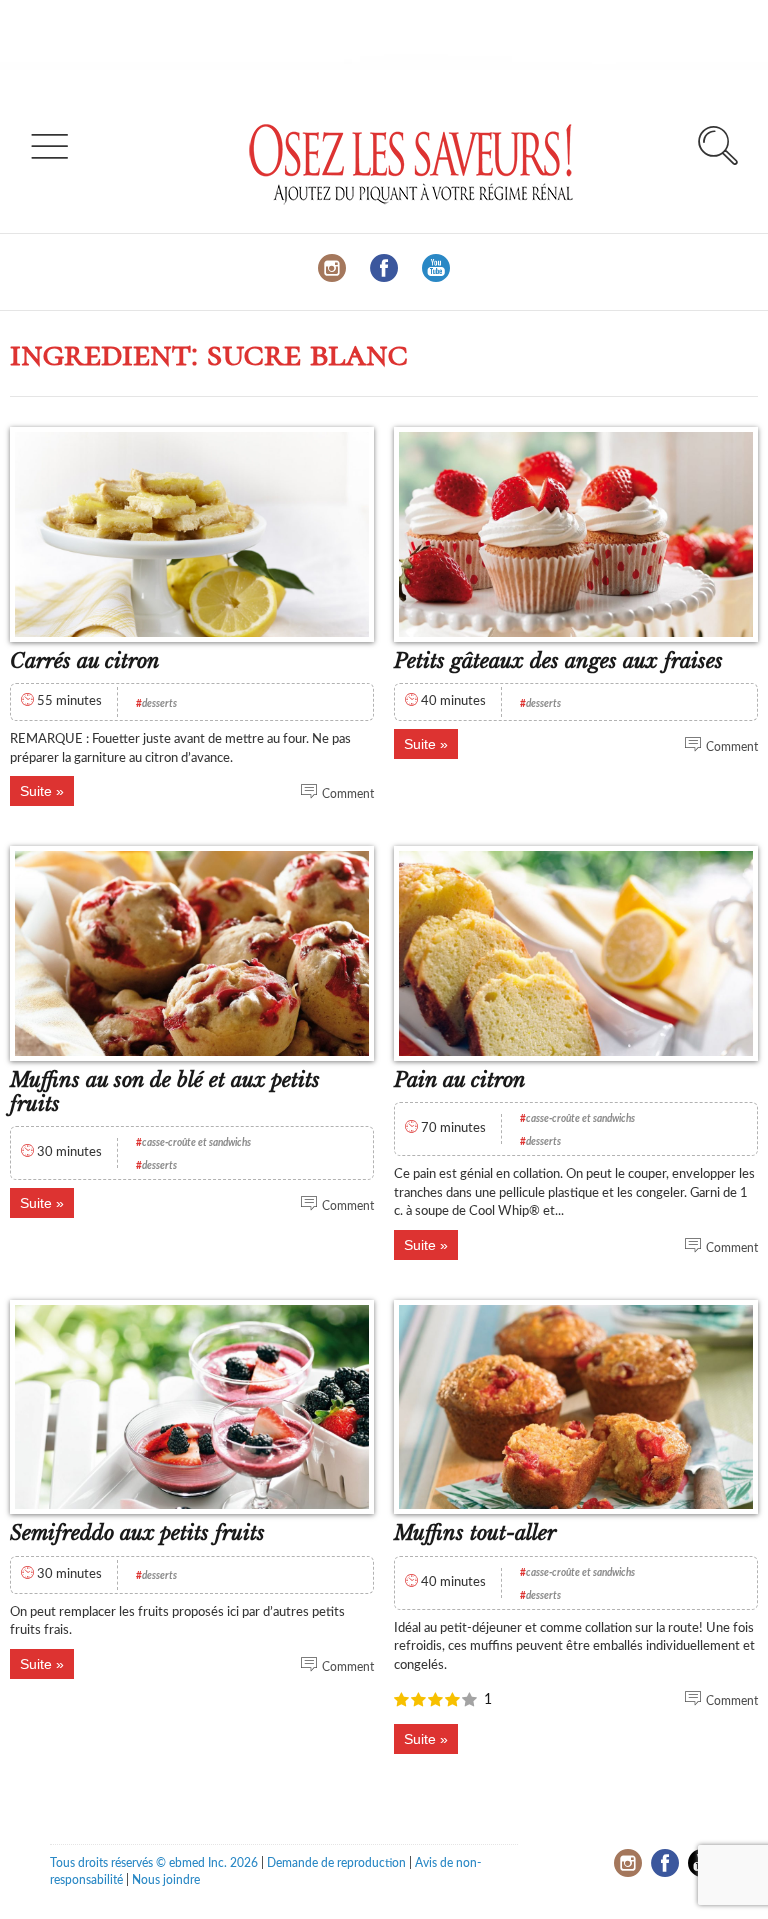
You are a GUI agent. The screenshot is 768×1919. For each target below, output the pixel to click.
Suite (36, 791)
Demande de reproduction (336, 1863)
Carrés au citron (85, 661)
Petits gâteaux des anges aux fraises (558, 661)
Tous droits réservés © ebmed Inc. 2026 (154, 1863)
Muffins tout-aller (475, 1533)
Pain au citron (460, 1080)
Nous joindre (166, 1880)
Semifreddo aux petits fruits (137, 1533)
